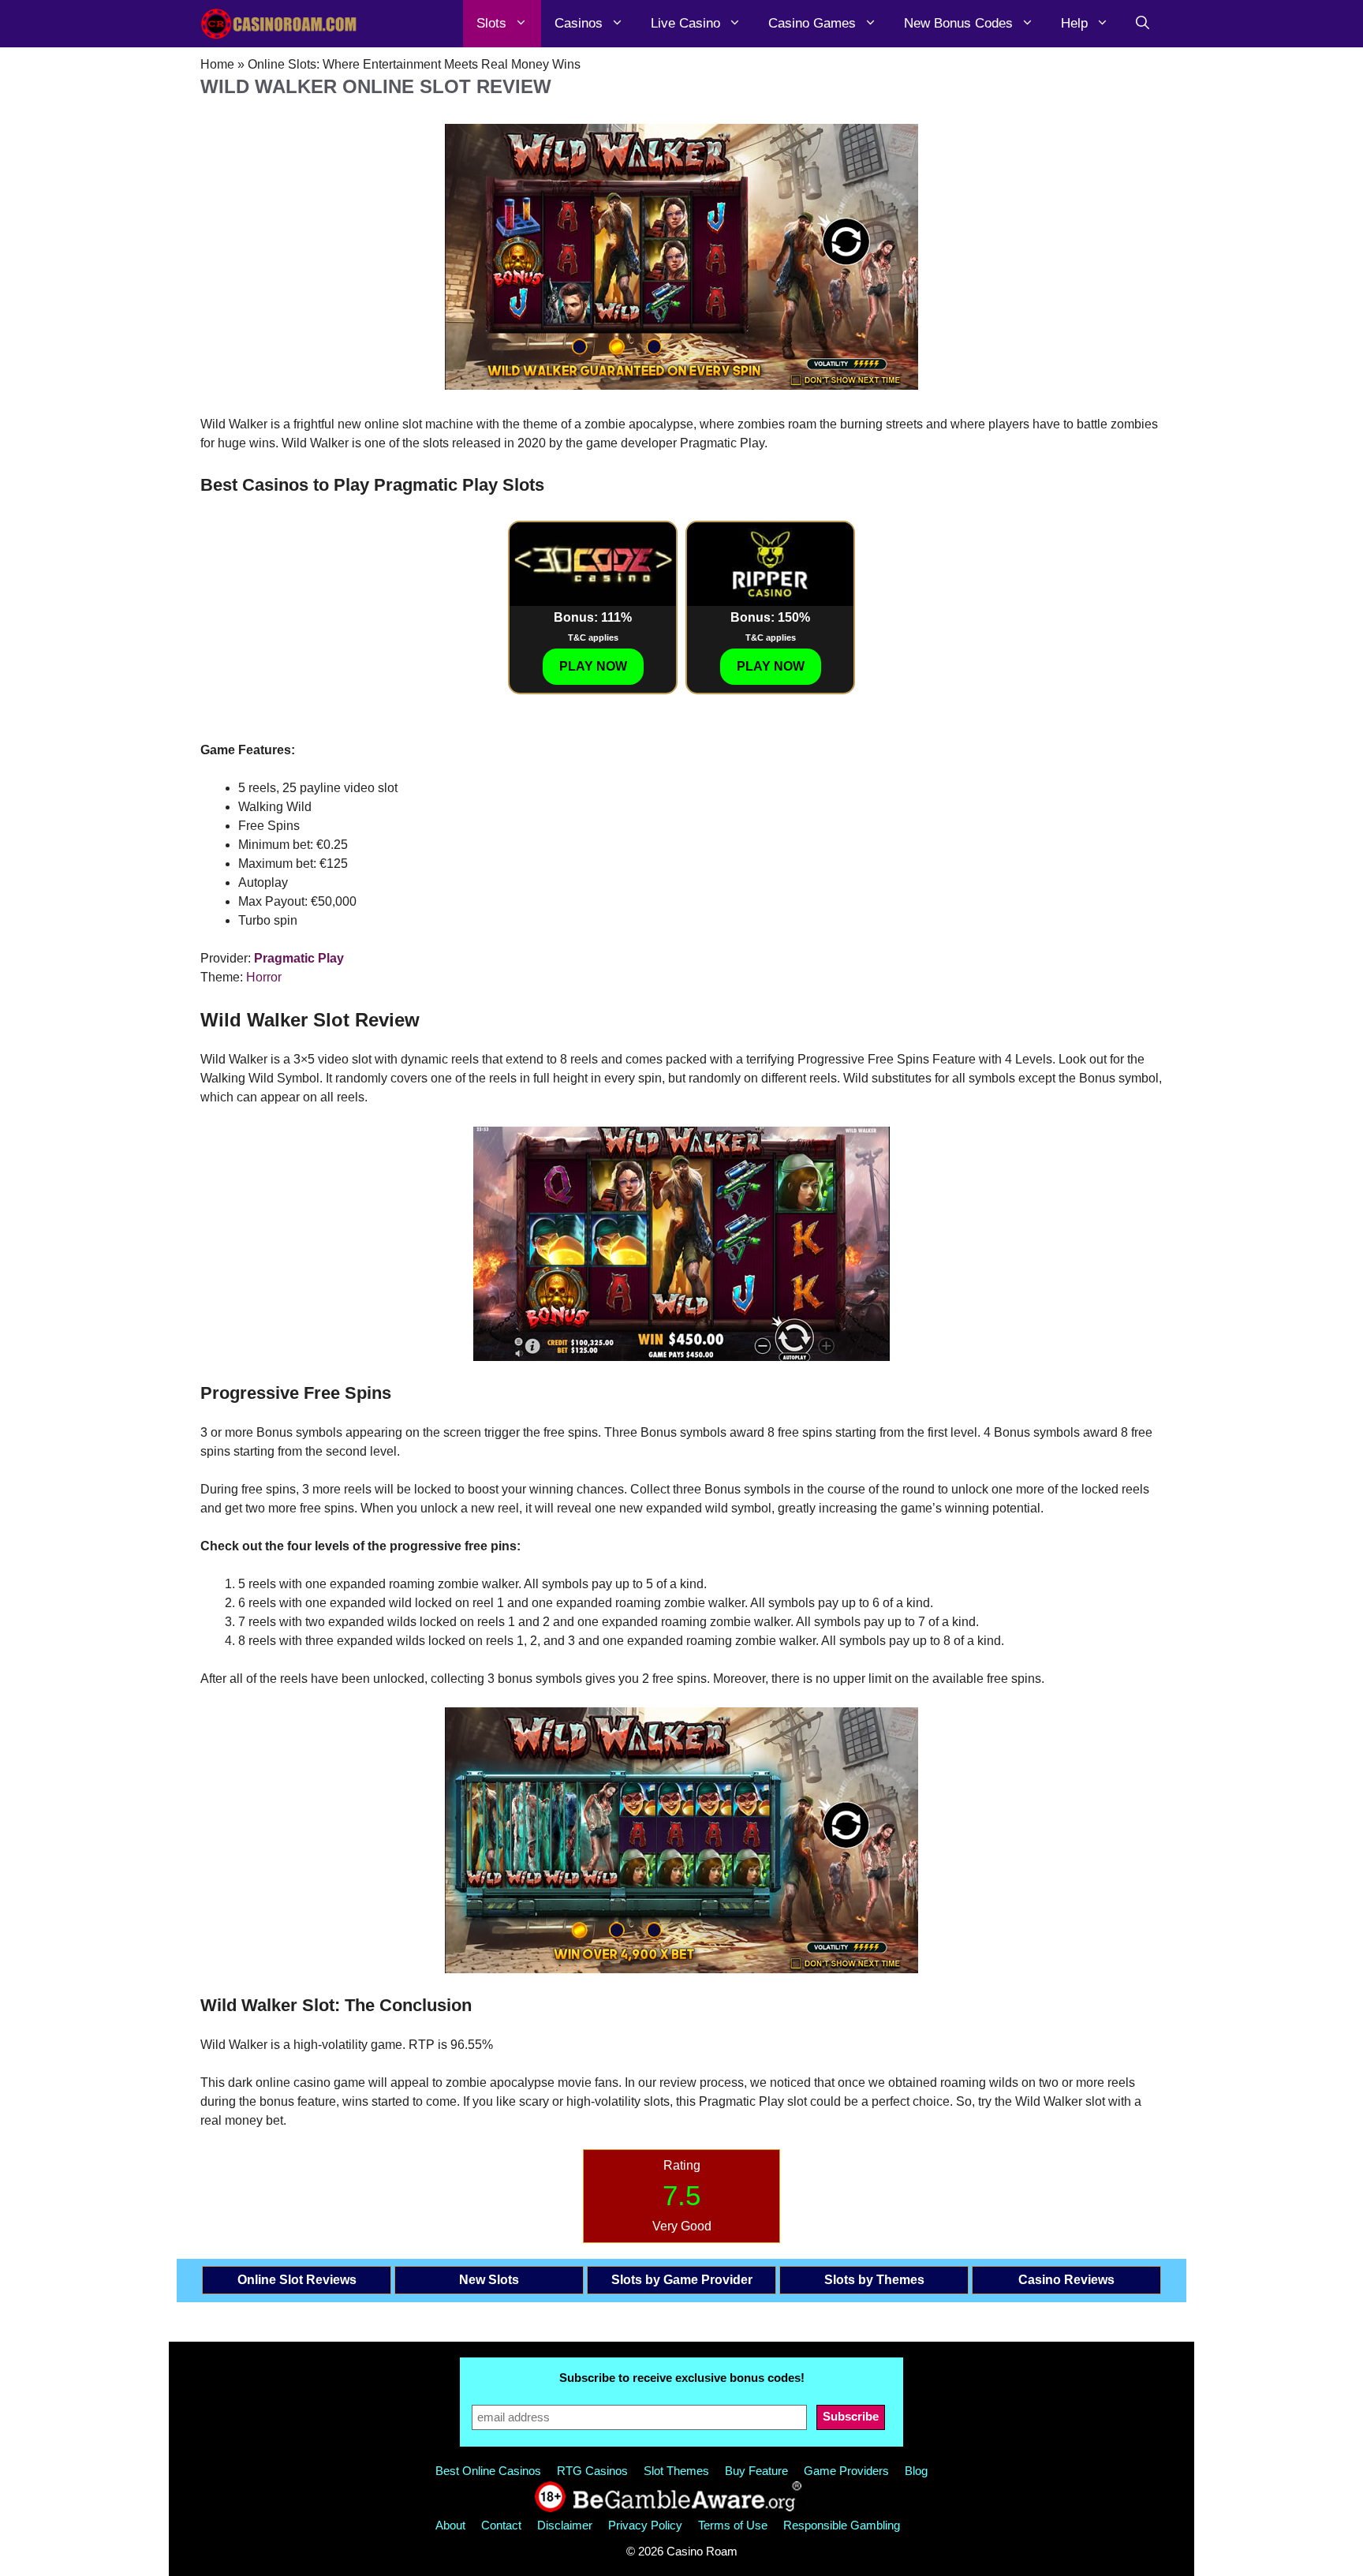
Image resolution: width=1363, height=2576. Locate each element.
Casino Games (812, 23)
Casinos (579, 23)
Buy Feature (756, 2471)
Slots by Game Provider (682, 2280)
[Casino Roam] (279, 24)
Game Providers (846, 2471)
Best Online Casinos (488, 2471)
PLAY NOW (593, 666)
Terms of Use (733, 2525)
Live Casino (685, 23)
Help (1074, 23)
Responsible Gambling (842, 2525)
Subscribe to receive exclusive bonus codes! (682, 2378)
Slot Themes (676, 2471)
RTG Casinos (592, 2471)
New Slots (489, 2280)
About (450, 2525)
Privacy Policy (645, 2525)
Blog (916, 2471)
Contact (501, 2525)
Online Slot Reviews (297, 2280)
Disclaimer (565, 2525)
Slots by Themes (874, 2280)
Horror (264, 977)
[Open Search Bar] (1143, 24)
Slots (491, 23)
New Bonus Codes (958, 23)
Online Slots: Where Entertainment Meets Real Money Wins (414, 64)
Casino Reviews (1066, 2280)
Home (217, 64)
